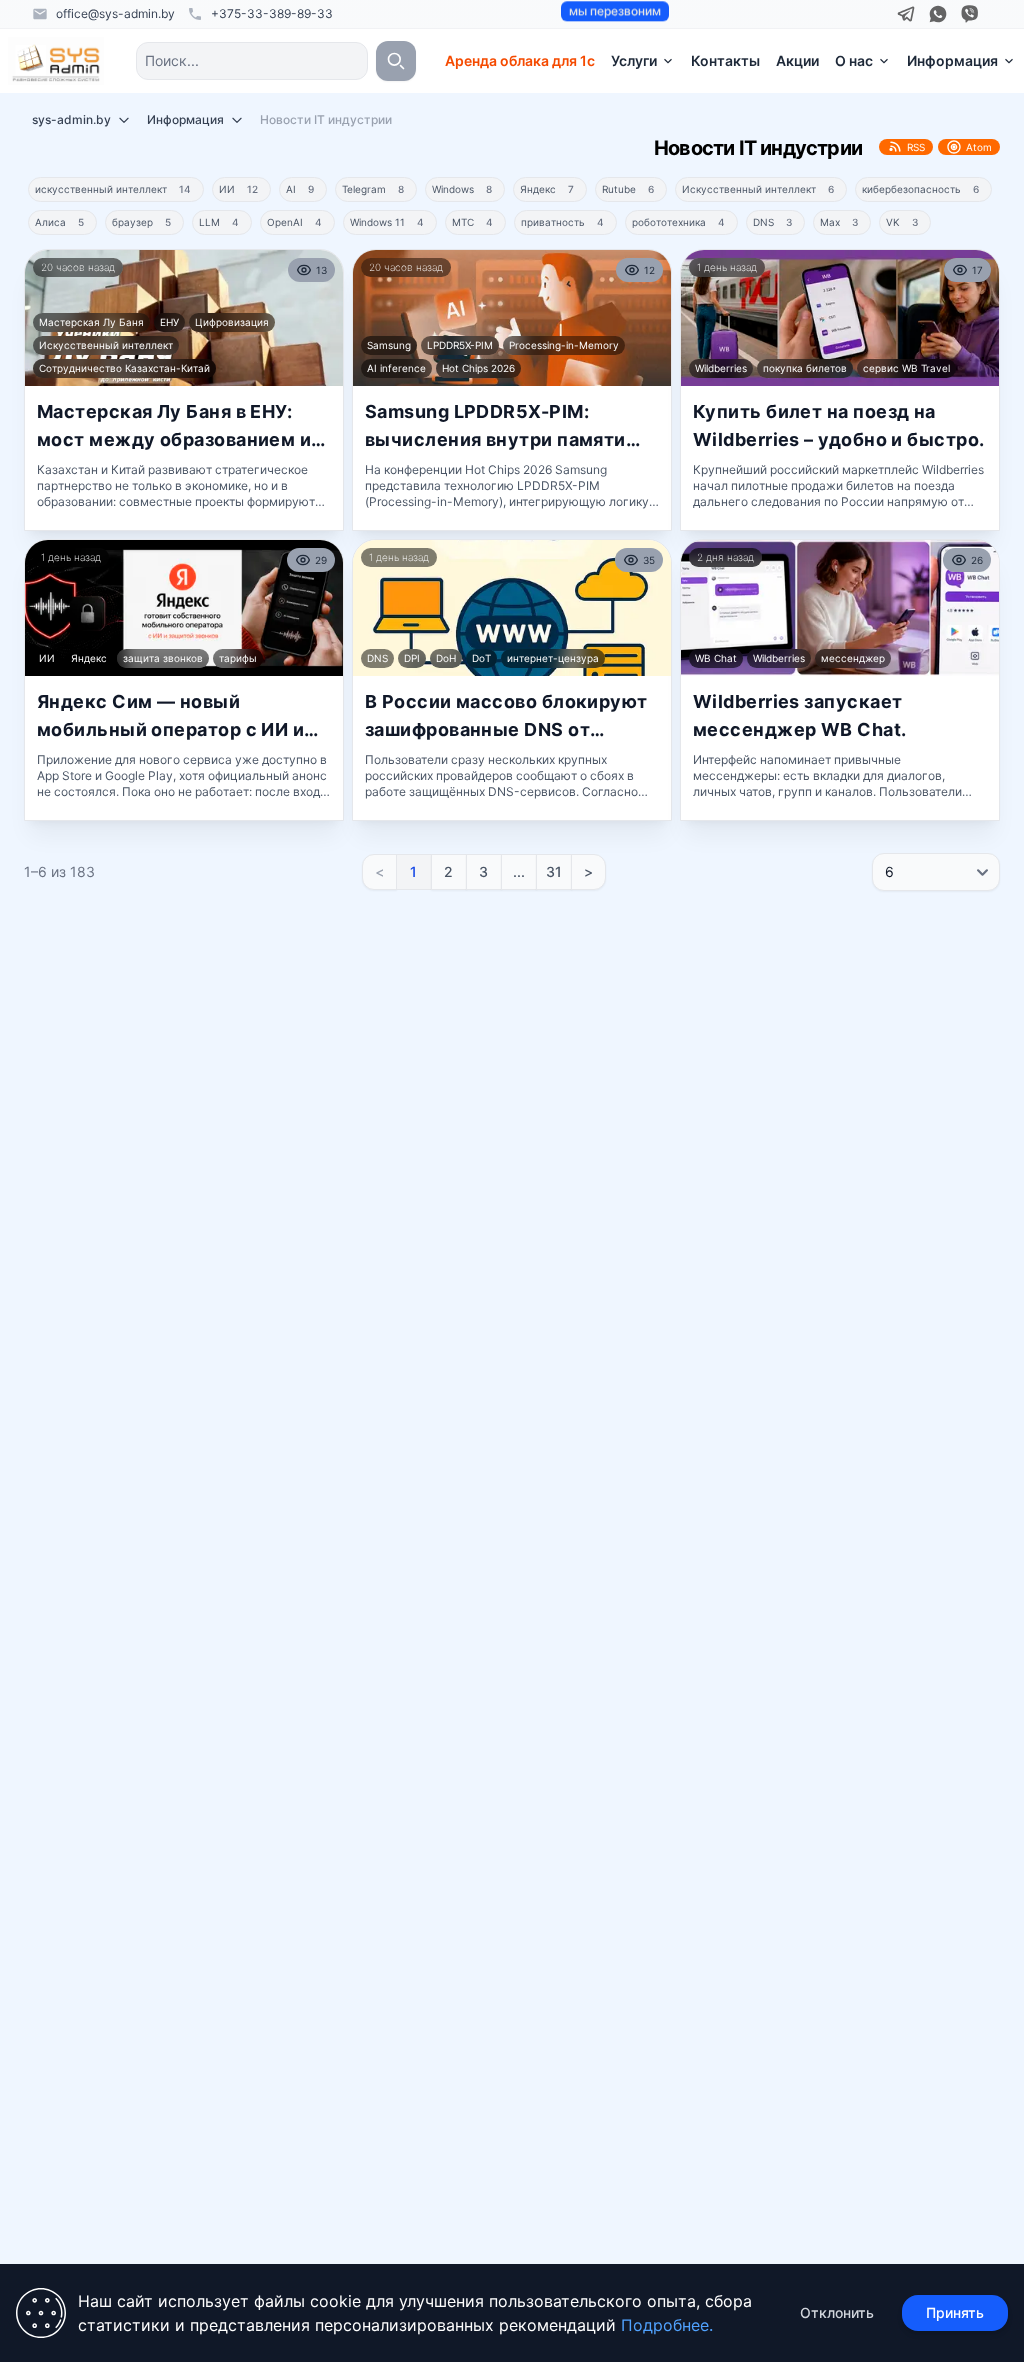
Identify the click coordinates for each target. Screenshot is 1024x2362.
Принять (955, 2312)
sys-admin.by (71, 119)
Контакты (725, 60)
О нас (854, 60)
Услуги (634, 60)
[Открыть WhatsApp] (938, 14)
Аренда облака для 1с (520, 60)
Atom (979, 147)
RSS (916, 147)
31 (554, 871)
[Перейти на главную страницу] (56, 61)
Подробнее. (667, 2325)
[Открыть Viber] (970, 14)
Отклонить (837, 2312)
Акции (797, 60)
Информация (952, 60)
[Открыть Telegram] (906, 14)
